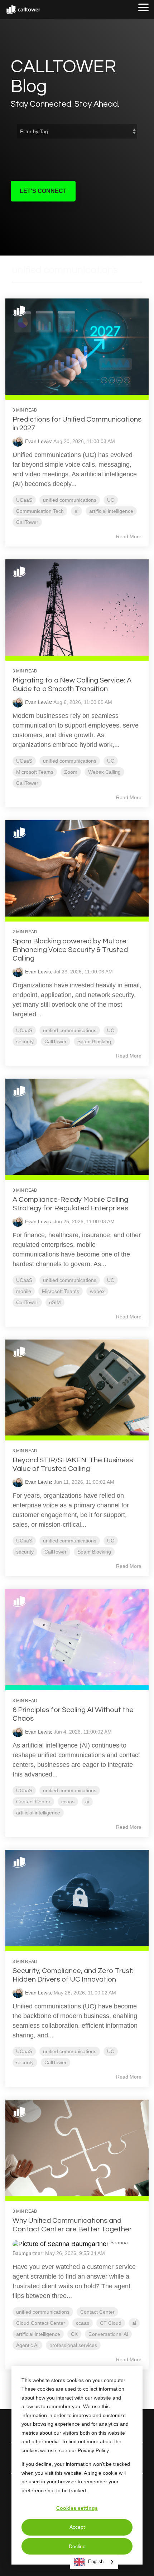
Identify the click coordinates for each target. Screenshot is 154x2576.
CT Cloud (111, 2323)
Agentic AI (27, 2345)
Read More (129, 536)
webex (97, 1291)
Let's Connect (43, 191)
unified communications (70, 500)
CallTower (27, 522)
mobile (24, 1291)
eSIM (55, 1302)
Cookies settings (77, 2508)
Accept (77, 2527)
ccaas (68, 1802)
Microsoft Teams (35, 772)
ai (76, 511)
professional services (73, 2345)
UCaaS (24, 500)
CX (74, 2334)
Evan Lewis (38, 441)
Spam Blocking (94, 1041)
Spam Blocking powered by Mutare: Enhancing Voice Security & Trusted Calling (70, 950)
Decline (77, 2546)
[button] (143, 7)
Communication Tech (40, 511)
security (25, 1041)
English (96, 2562)
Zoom (71, 772)
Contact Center (33, 1802)
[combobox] (94, 2562)
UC (111, 500)
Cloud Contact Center (41, 2323)
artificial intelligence (111, 511)
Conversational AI (108, 2334)
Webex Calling (104, 772)
